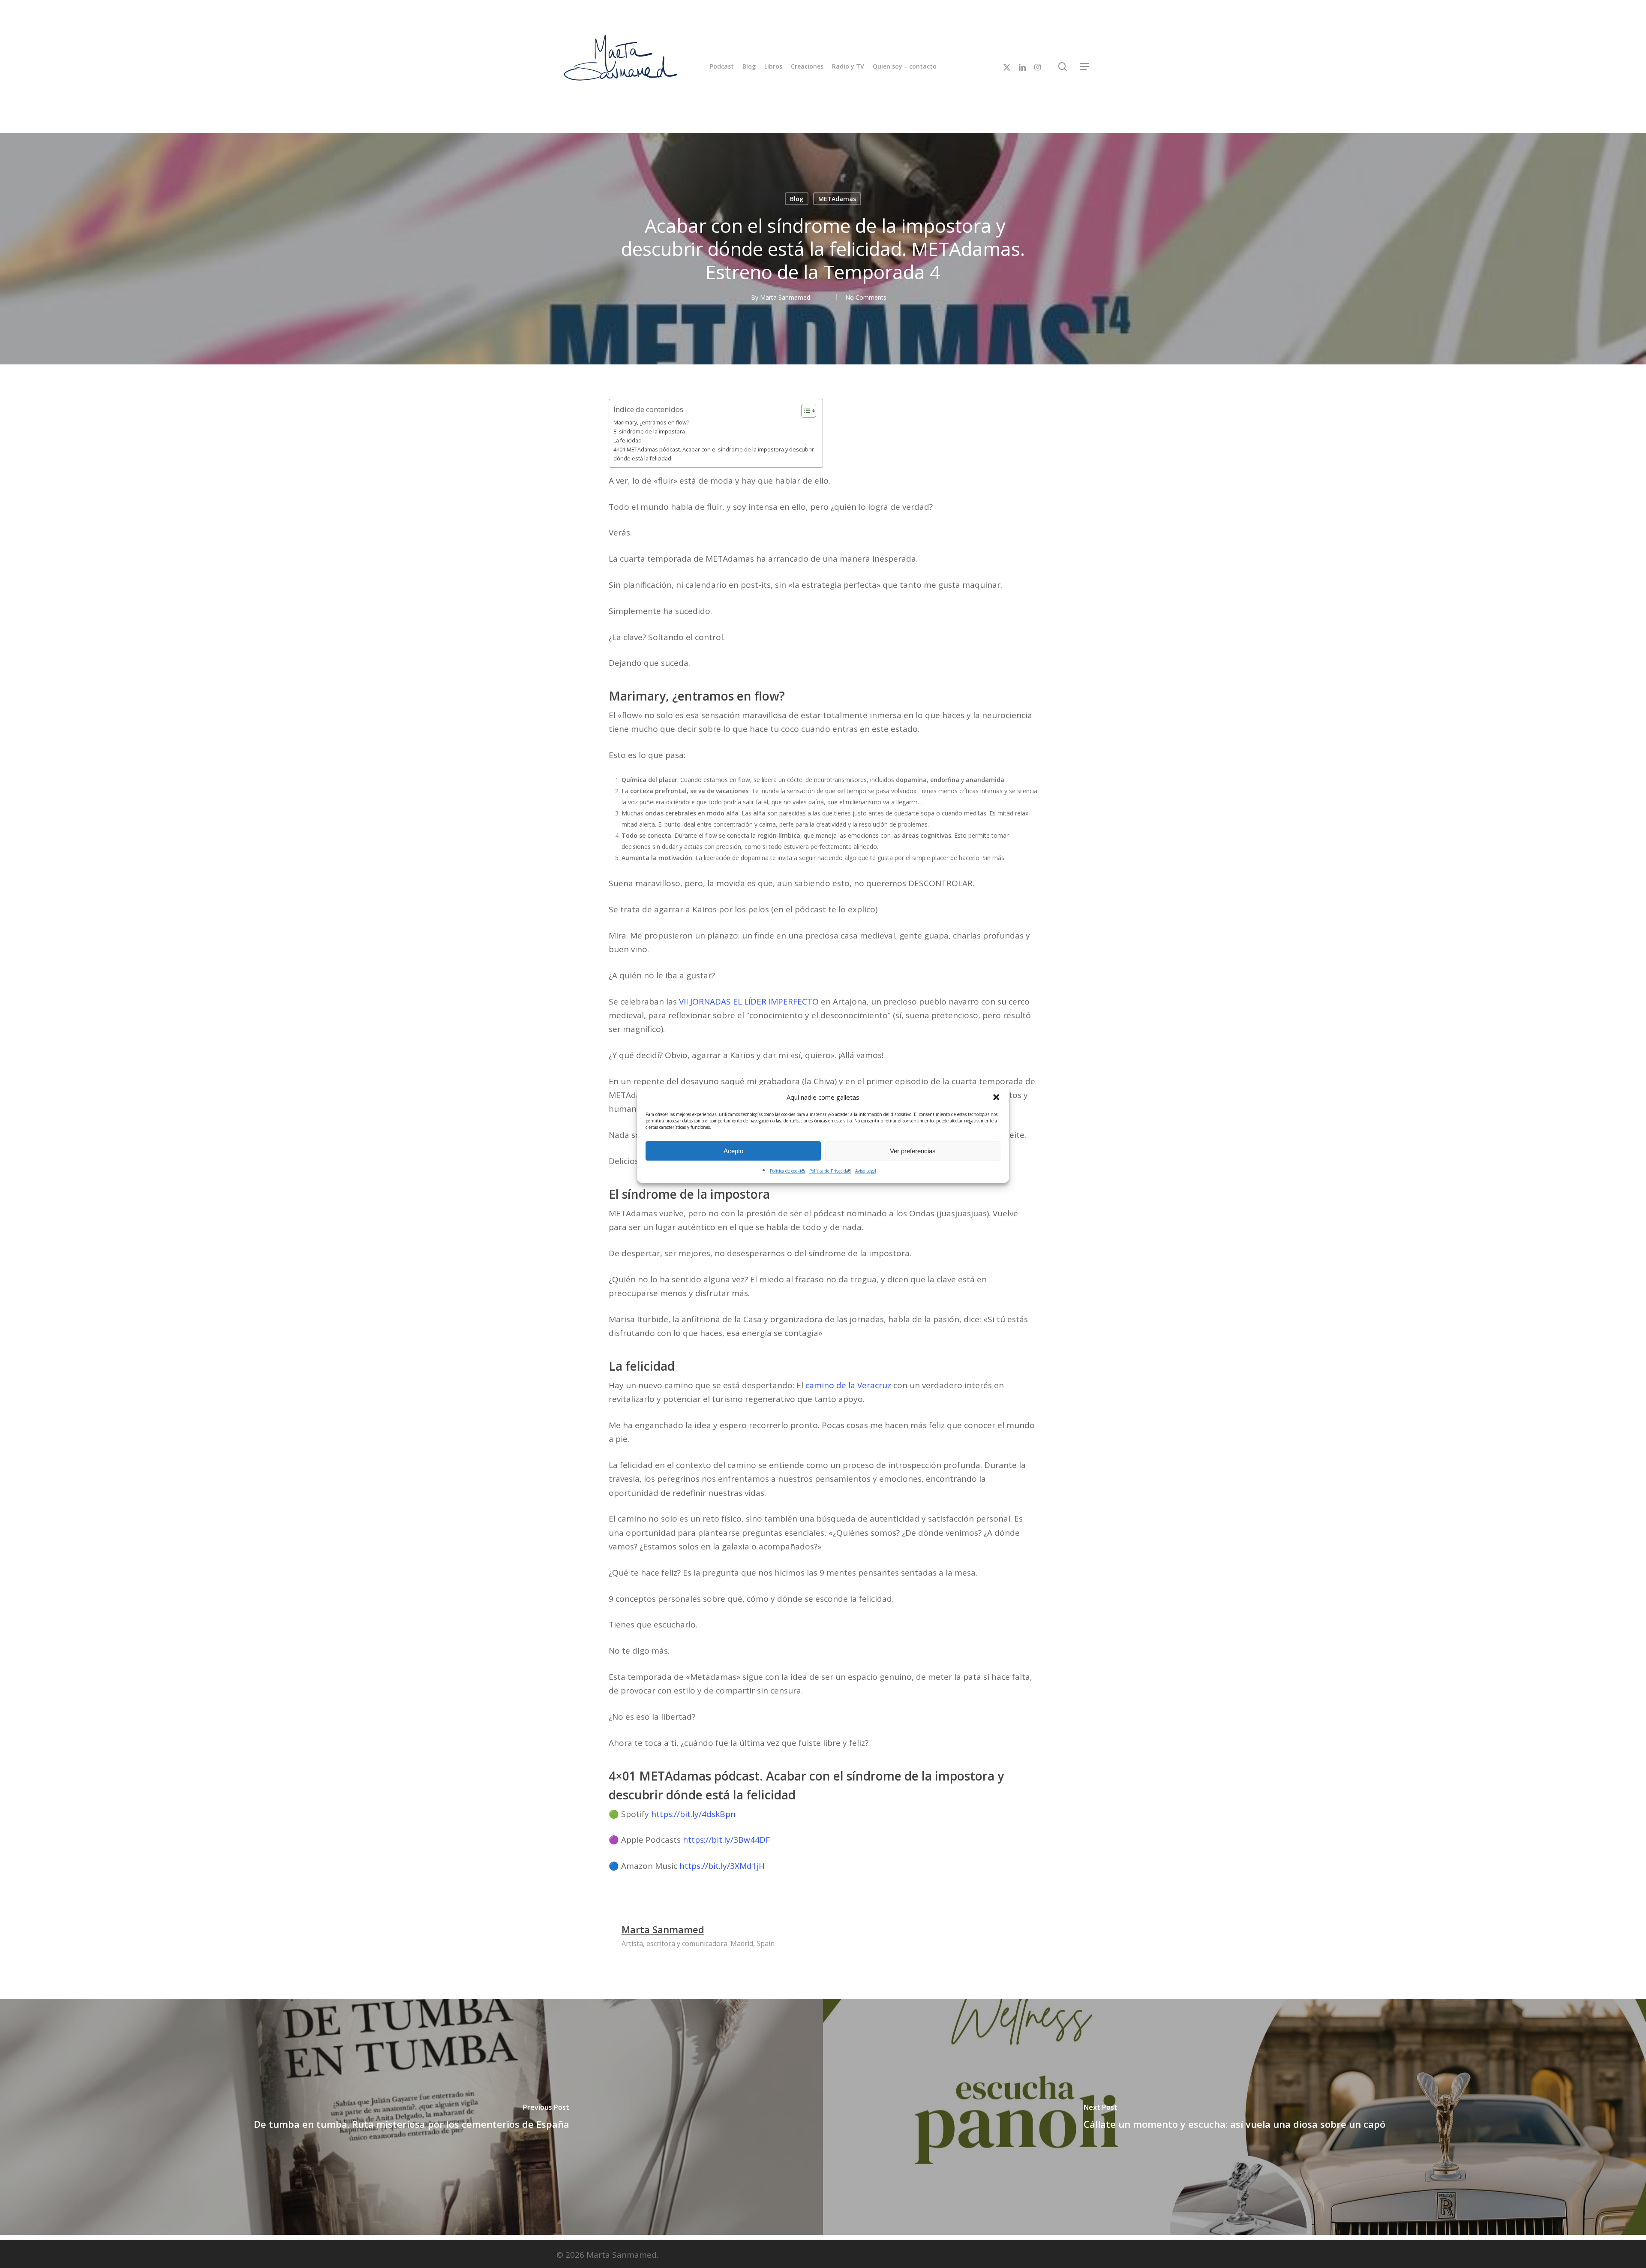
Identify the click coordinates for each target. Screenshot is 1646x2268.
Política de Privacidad (830, 1171)
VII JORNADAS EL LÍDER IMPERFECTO (749, 1002)
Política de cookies (787, 1171)
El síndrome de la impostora (649, 432)
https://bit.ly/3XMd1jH (722, 1866)
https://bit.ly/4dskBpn (693, 1814)
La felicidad (628, 441)
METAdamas (837, 198)
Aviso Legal (866, 1171)
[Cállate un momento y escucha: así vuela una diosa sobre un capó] (1234, 2117)
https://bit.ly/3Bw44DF (726, 1840)
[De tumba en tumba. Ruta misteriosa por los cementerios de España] (411, 2117)
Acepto (733, 1151)
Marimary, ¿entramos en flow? (651, 423)
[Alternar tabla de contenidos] (804, 411)
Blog (797, 198)
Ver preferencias (913, 1151)
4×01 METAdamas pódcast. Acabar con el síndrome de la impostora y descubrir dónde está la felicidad (714, 454)
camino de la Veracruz (849, 1385)
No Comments (866, 297)
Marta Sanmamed (785, 297)
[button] (996, 1097)
